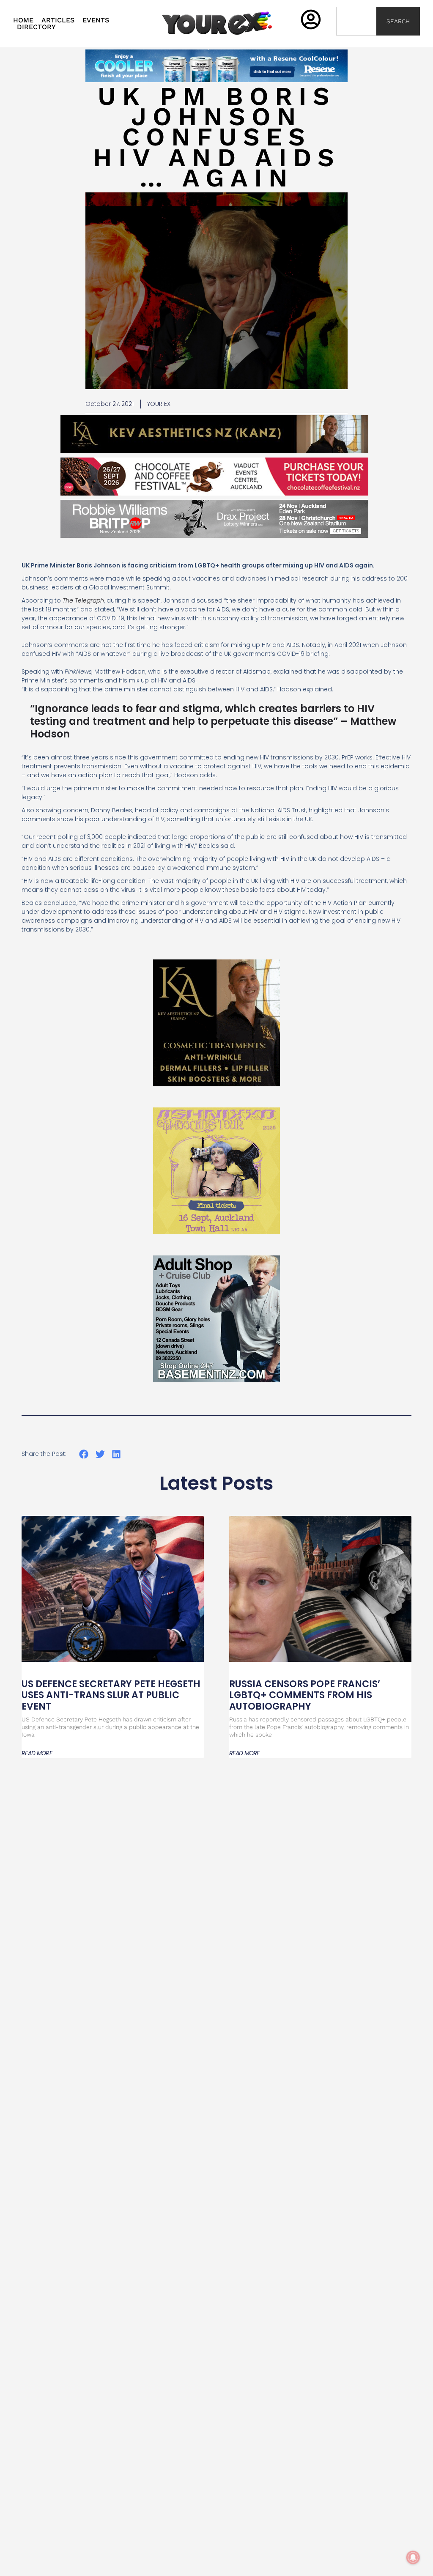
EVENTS (96, 20)
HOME (23, 20)
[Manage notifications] (413, 2557)
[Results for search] (356, 40)
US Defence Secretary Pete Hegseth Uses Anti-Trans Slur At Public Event (111, 1695)
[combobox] (356, 21)
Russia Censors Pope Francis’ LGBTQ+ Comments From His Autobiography (305, 1695)
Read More (37, 1753)
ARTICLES (58, 20)
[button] (84, 1454)
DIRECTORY (36, 27)
